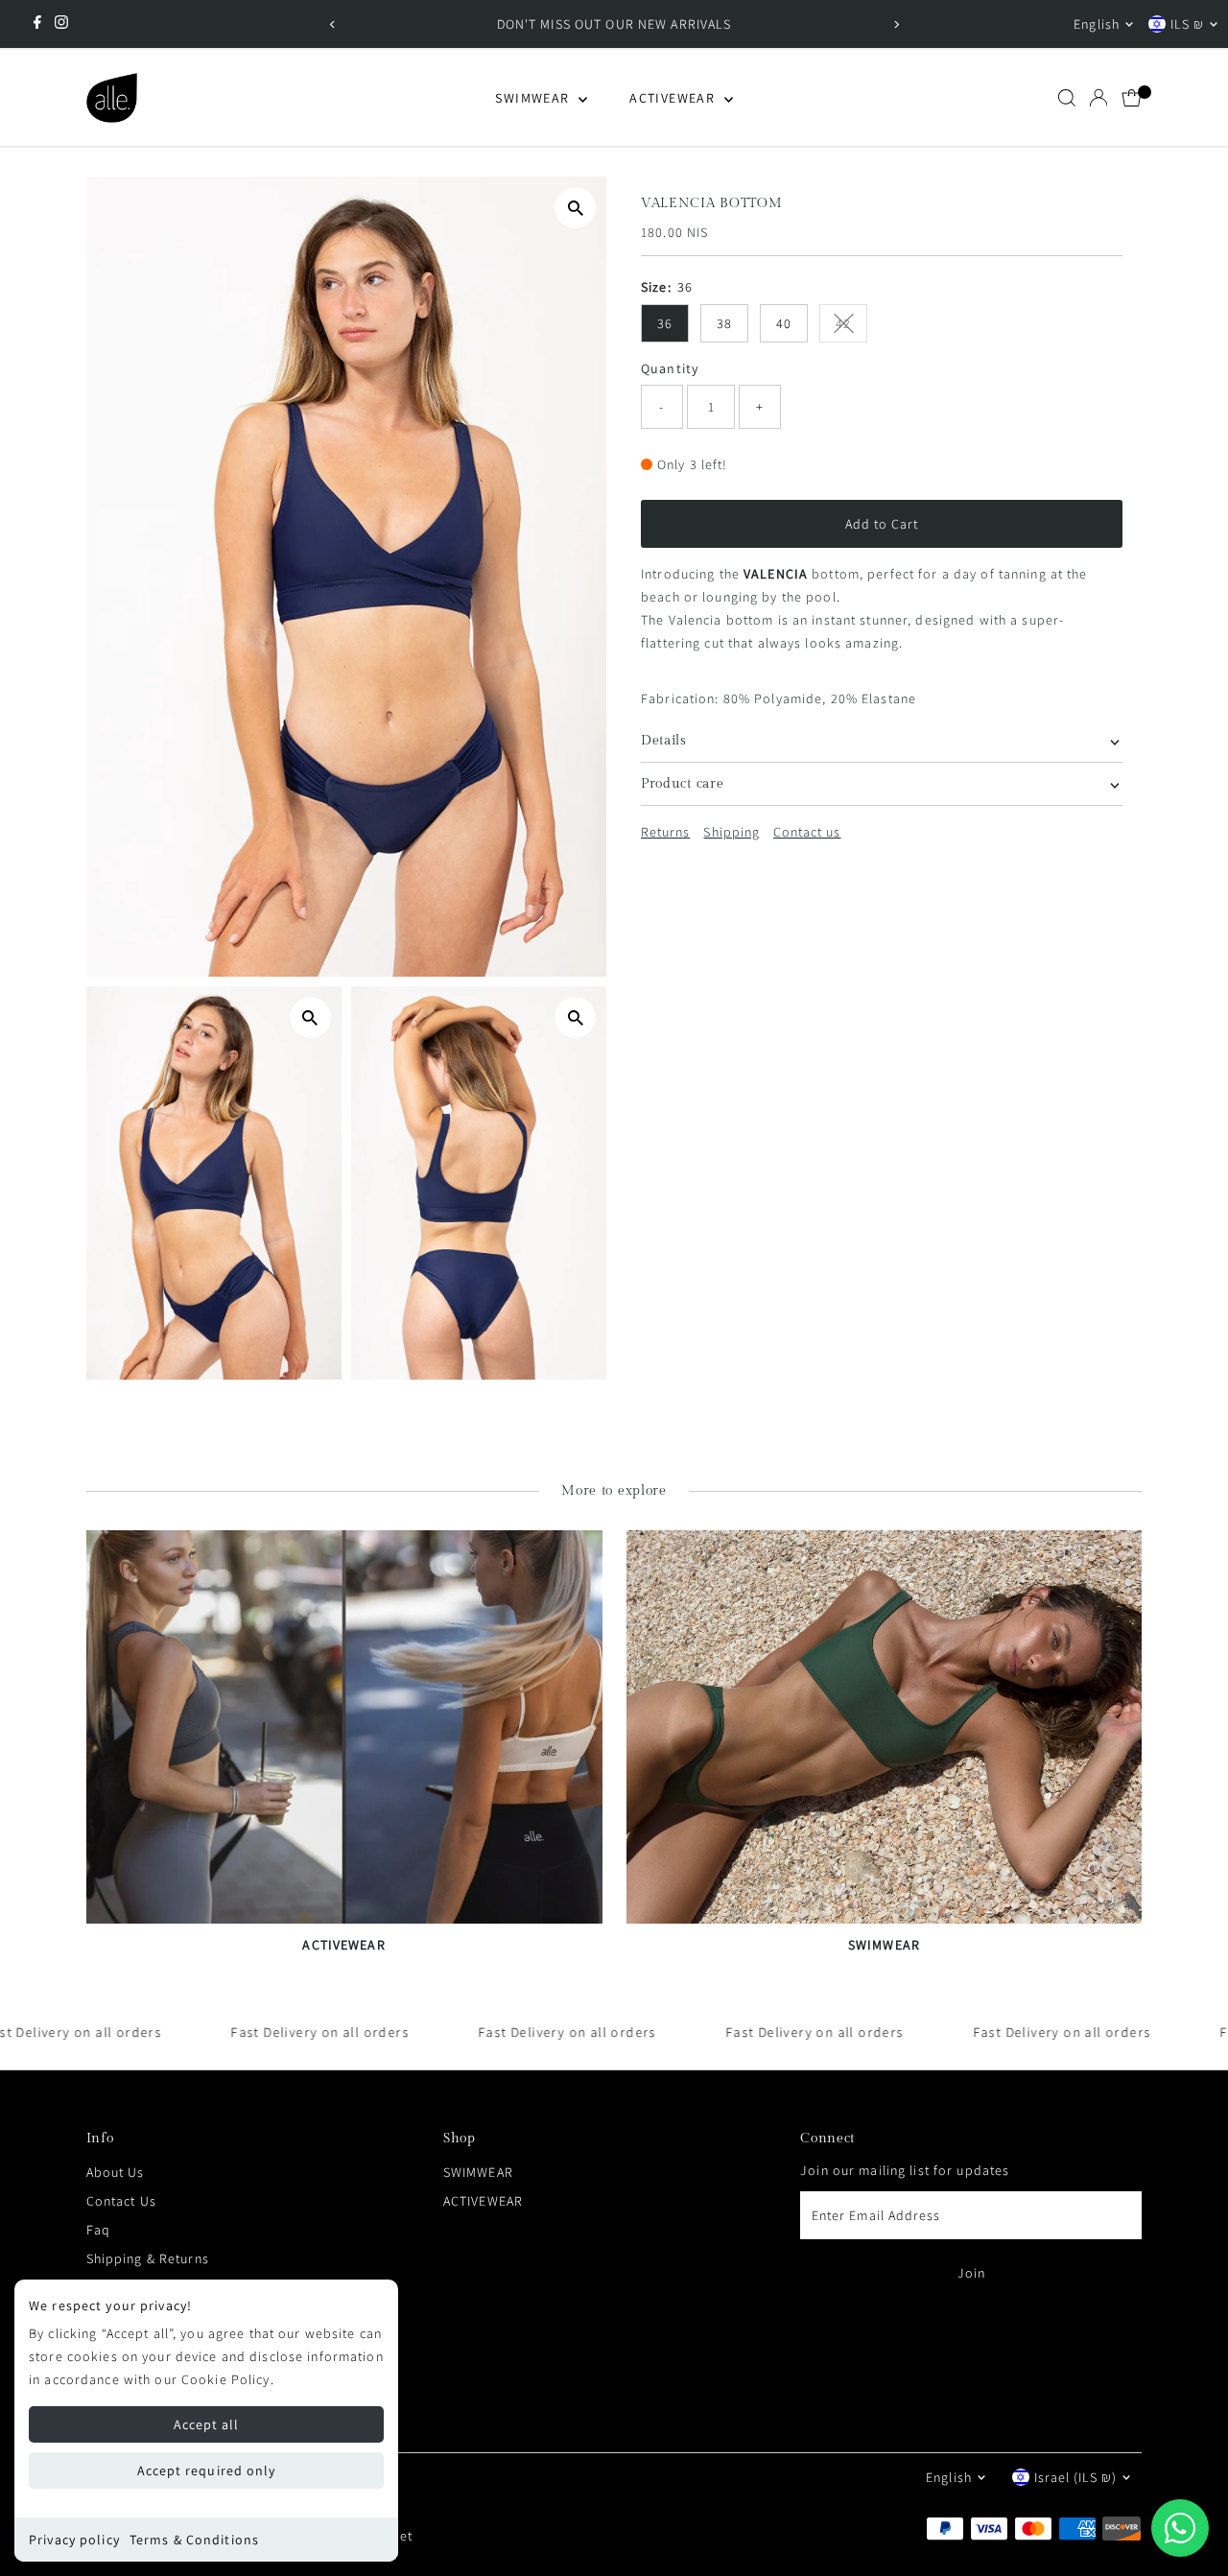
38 (724, 323)
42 (851, 327)
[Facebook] (37, 24)
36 (665, 323)
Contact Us (121, 2201)
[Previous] (332, 24)
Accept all (207, 2424)
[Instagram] (61, 24)
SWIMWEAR (534, 98)
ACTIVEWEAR (674, 98)
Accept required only (206, 2470)
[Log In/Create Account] (1098, 98)
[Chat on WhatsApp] (1180, 2528)
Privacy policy (74, 2540)
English (1096, 24)
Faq (98, 2230)
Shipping (731, 832)
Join (971, 2273)
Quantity (670, 368)
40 (784, 323)
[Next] (896, 24)
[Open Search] (1067, 98)
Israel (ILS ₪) (1076, 2477)
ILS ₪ (1187, 24)
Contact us (807, 832)
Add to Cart (882, 524)
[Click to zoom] (575, 208)
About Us (116, 2172)
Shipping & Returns (148, 2258)
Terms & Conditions (194, 2540)
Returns (665, 832)
